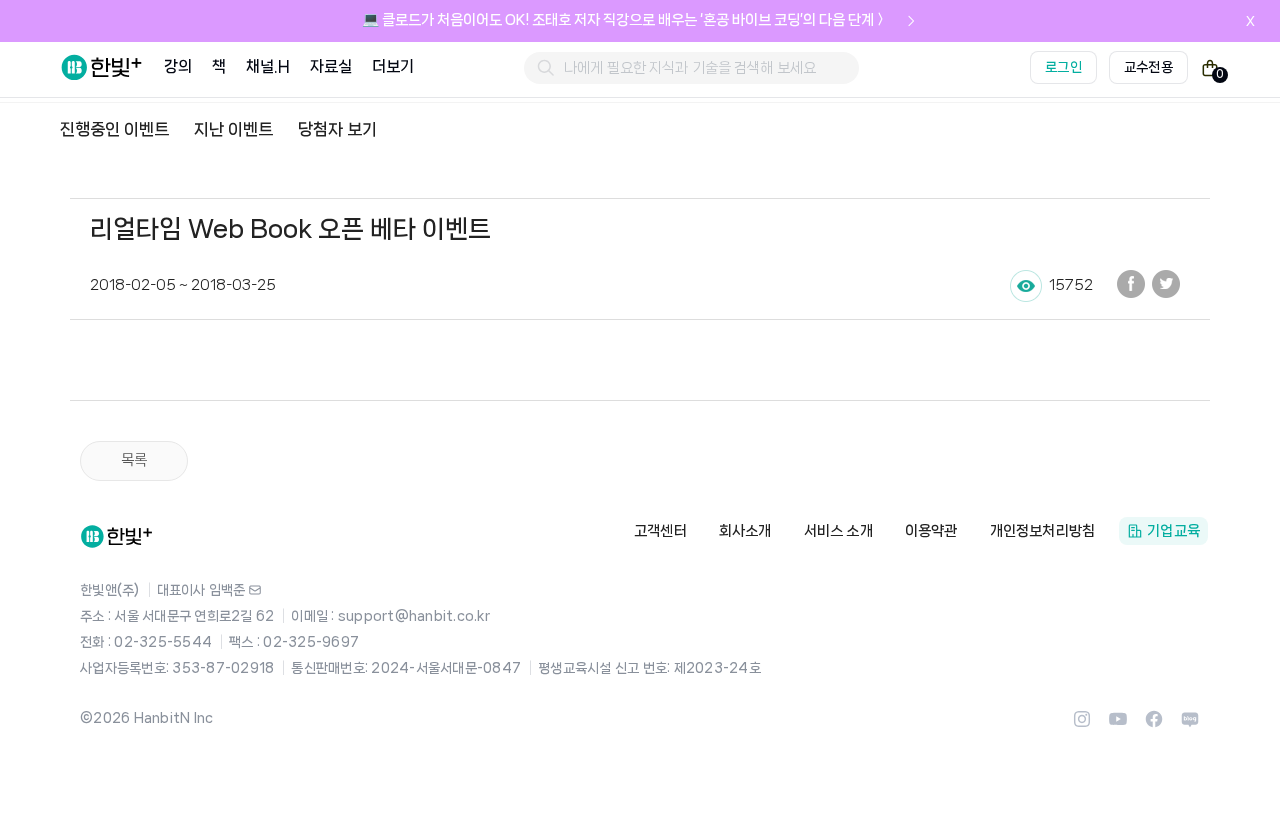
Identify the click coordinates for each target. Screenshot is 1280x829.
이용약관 (931, 531)
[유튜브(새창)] (1118, 725)
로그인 (1063, 67)
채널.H (267, 66)
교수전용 (1148, 67)
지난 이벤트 (233, 129)
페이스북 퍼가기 (1131, 284)
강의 (178, 66)
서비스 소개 (838, 531)
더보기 (393, 66)
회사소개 (745, 531)
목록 (134, 460)
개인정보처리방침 (1043, 531)
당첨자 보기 (337, 129)
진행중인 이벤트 (114, 129)
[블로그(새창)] (1190, 725)
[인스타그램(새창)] (1082, 725)
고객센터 (660, 531)
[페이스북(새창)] (1154, 725)
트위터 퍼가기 (1166, 284)
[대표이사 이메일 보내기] (255, 590)
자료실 (331, 66)
